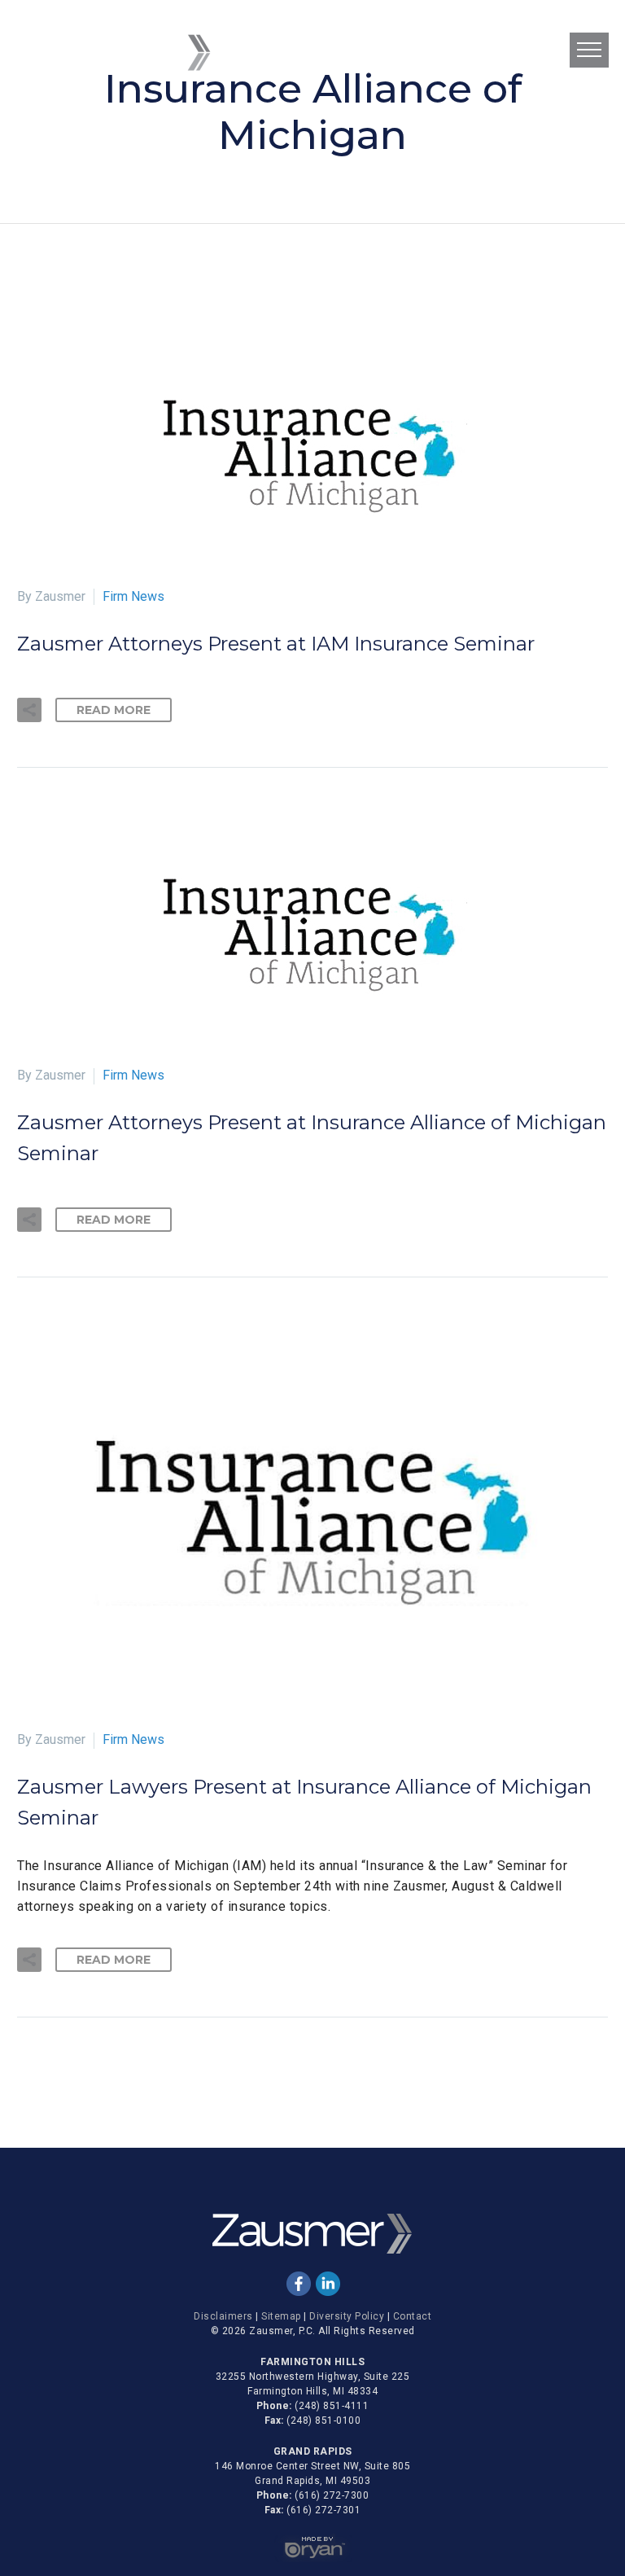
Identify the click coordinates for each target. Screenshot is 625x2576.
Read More (114, 710)
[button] (29, 710)
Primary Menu (589, 50)
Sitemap (281, 2316)
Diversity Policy (347, 2316)
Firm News (133, 596)
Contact (413, 2316)
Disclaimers (223, 2316)
